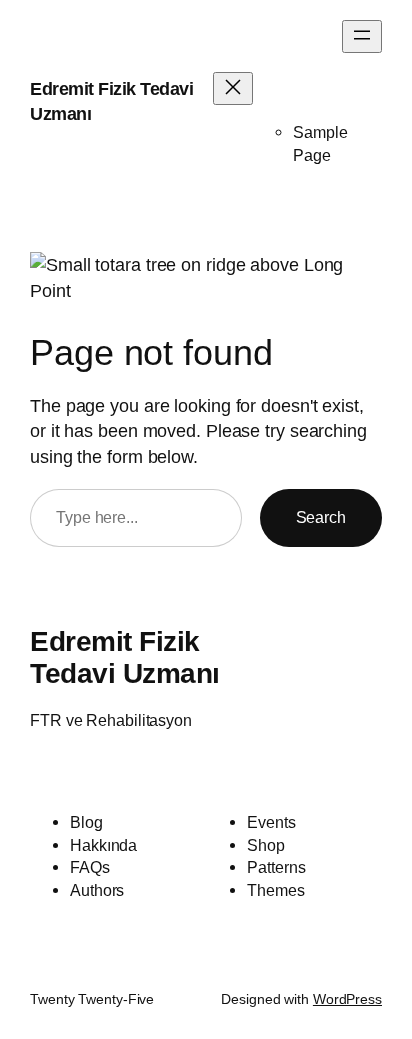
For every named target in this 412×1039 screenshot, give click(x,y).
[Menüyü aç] (362, 36)
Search (321, 517)
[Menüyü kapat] (233, 88)
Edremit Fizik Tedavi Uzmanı (125, 657)
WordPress (347, 999)
